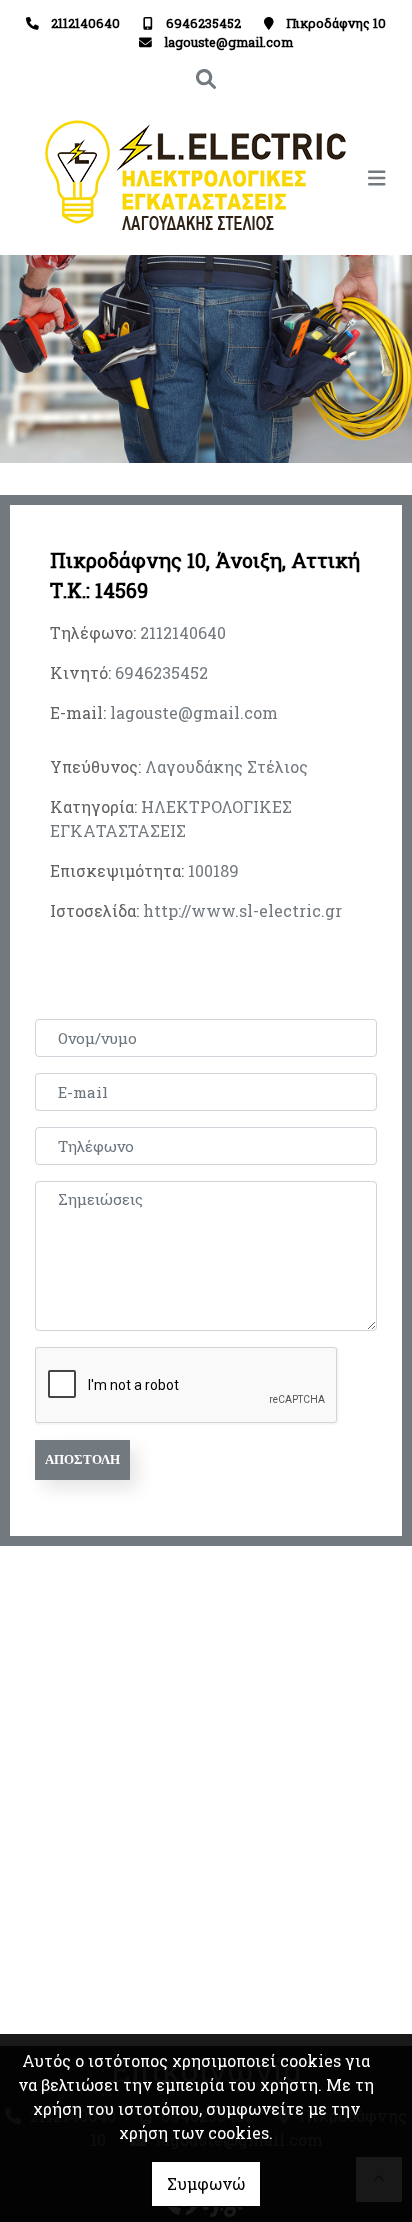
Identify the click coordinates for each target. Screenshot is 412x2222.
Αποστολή (82, 1459)
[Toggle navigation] (301, 177)
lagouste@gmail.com (228, 42)
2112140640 (85, 23)
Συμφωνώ (206, 2183)
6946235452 (203, 23)
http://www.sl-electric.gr (242, 910)
